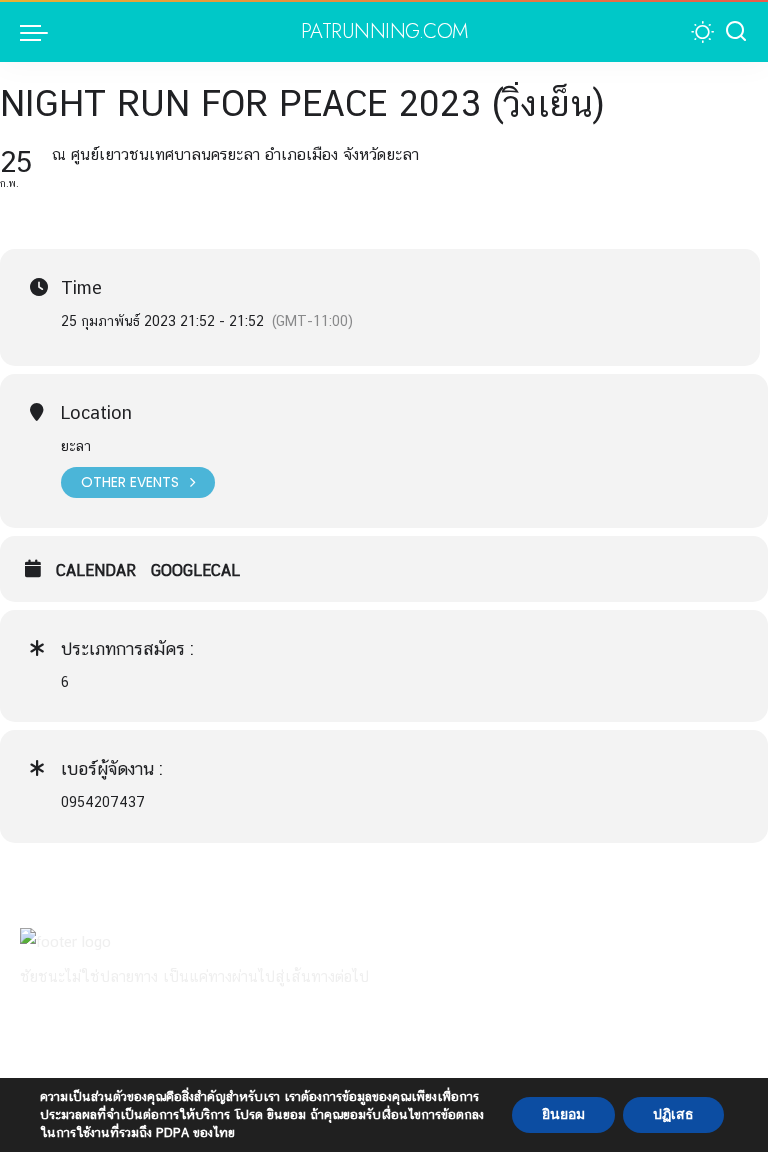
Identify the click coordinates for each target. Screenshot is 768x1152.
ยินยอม (563, 1114)
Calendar (96, 570)
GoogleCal (195, 570)
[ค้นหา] (736, 32)
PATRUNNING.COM (384, 32)
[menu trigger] (39, 32)
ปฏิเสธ (673, 1114)
